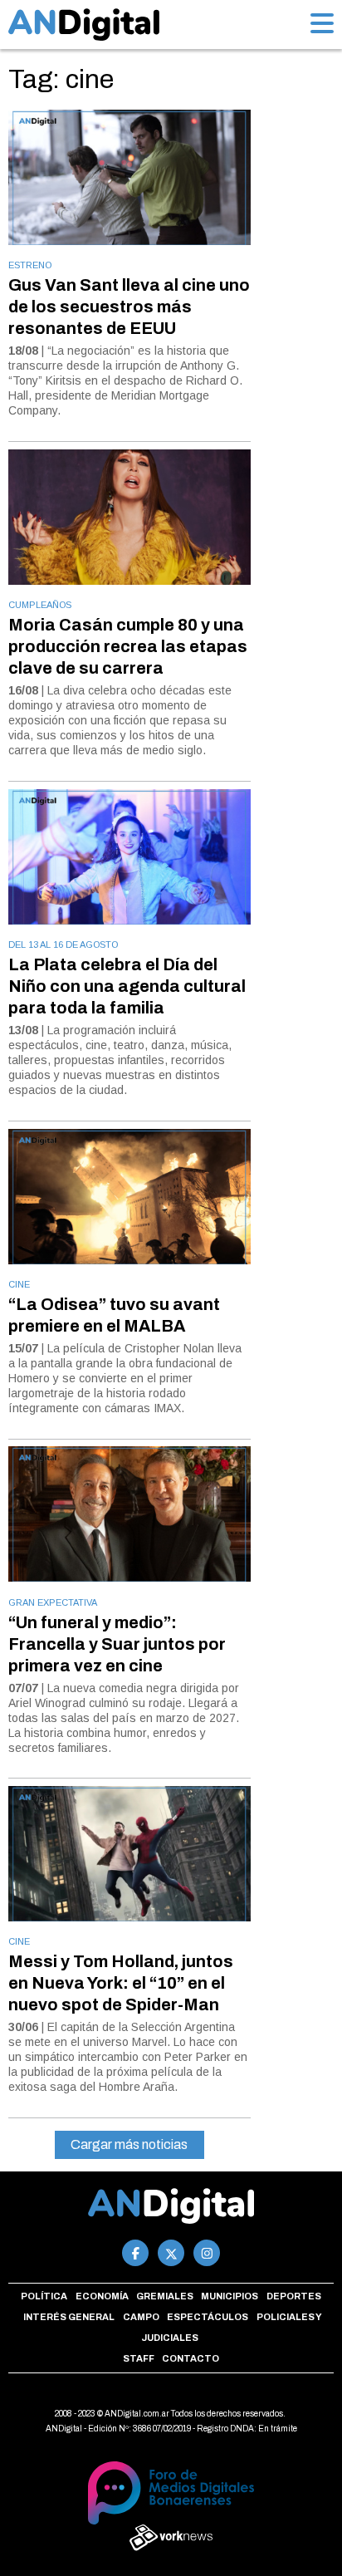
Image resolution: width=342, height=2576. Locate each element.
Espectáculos (208, 2317)
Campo (141, 2317)
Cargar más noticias (129, 2144)
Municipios (230, 2296)
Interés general (69, 2317)
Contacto (191, 2358)
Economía (102, 2296)
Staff (139, 2358)
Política (44, 2296)
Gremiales (165, 2296)
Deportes (294, 2296)
